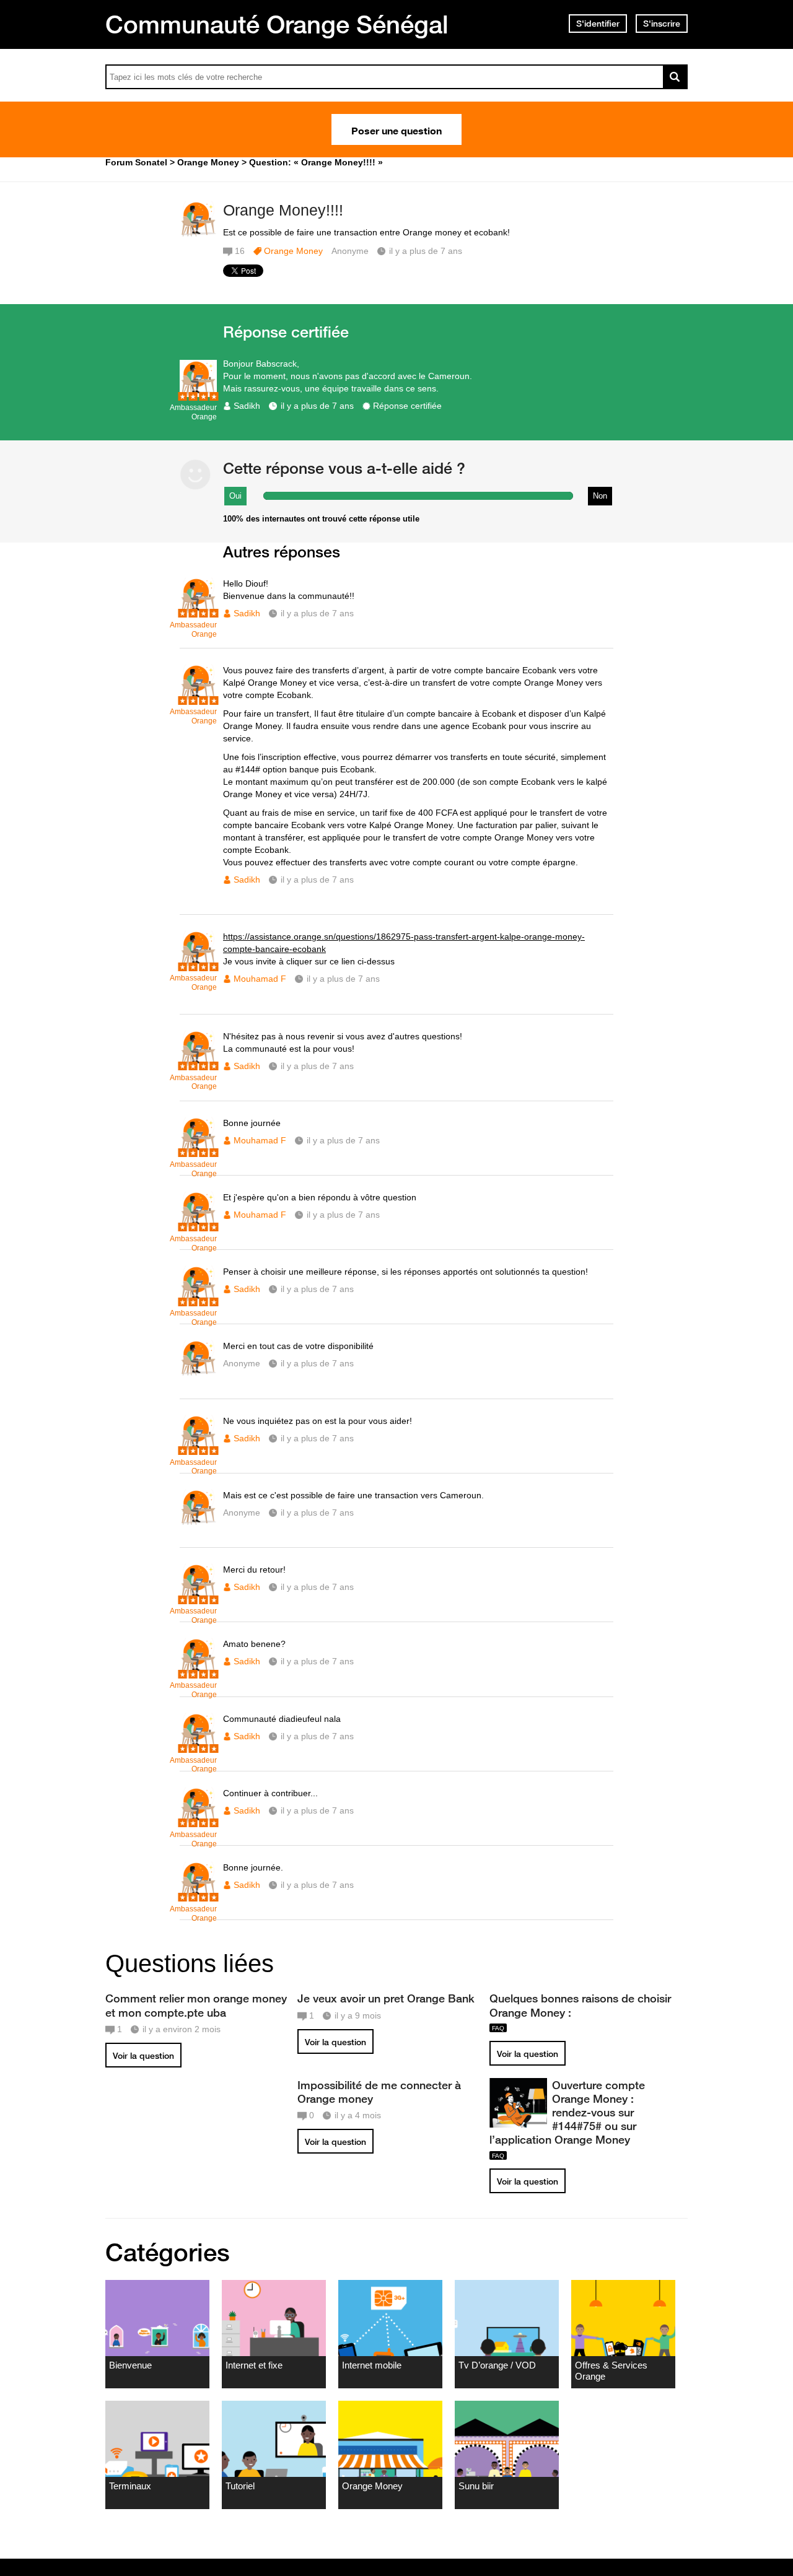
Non (600, 496)
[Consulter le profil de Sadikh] (198, 394)
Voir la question (143, 2056)
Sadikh (247, 406)
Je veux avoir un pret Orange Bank (386, 1998)
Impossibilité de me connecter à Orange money (379, 2092)
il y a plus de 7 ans (317, 406)
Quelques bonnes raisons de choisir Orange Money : (580, 2005)
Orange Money (293, 251)
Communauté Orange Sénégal (277, 24)
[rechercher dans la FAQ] (675, 77)
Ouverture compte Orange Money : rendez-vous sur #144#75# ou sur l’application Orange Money (567, 2112)
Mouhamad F (260, 979)
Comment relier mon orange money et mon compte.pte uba (196, 2005)
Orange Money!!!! (283, 210)
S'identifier (598, 24)
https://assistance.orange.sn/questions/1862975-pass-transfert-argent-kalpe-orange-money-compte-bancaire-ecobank (404, 943)
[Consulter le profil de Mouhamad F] (198, 965)
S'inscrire (662, 24)
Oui (235, 496)
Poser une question (396, 129)
